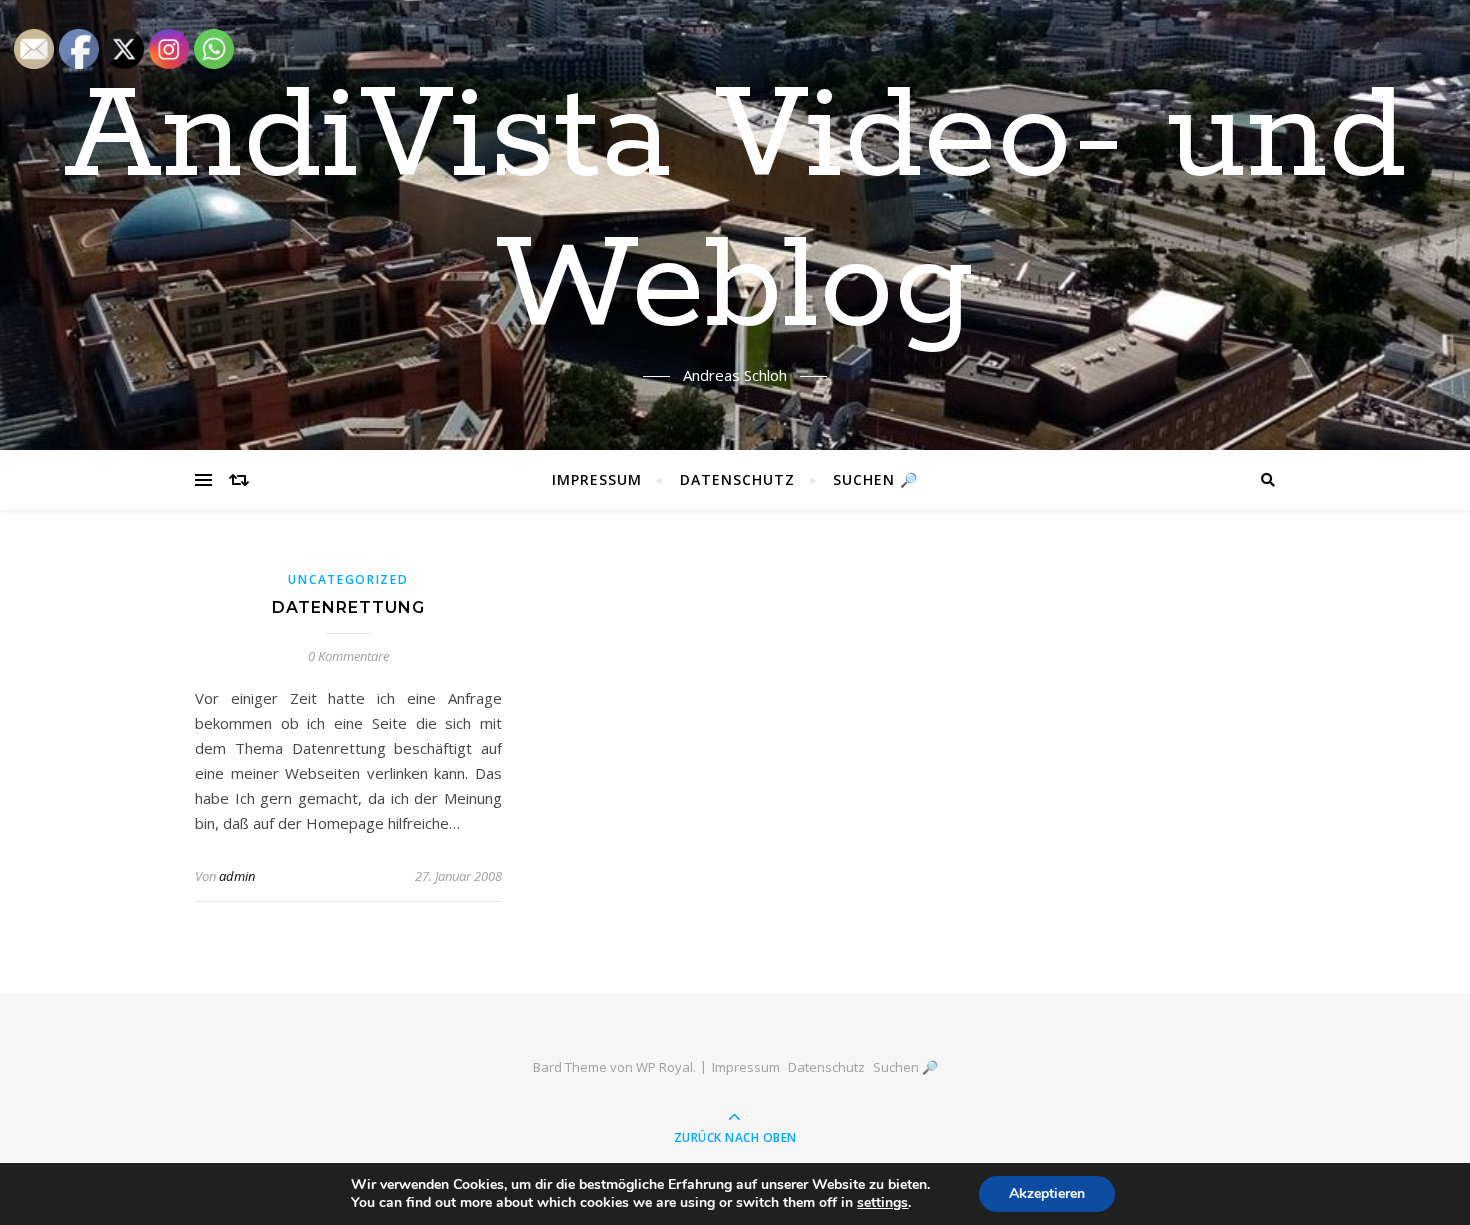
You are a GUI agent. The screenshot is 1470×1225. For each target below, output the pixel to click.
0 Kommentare (348, 656)
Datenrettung (348, 607)
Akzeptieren (1047, 1193)
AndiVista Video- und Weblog (735, 213)
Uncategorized (348, 579)
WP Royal (664, 1067)
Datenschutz (737, 479)
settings (882, 1203)
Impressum (597, 479)
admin (237, 876)
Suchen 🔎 (875, 479)
